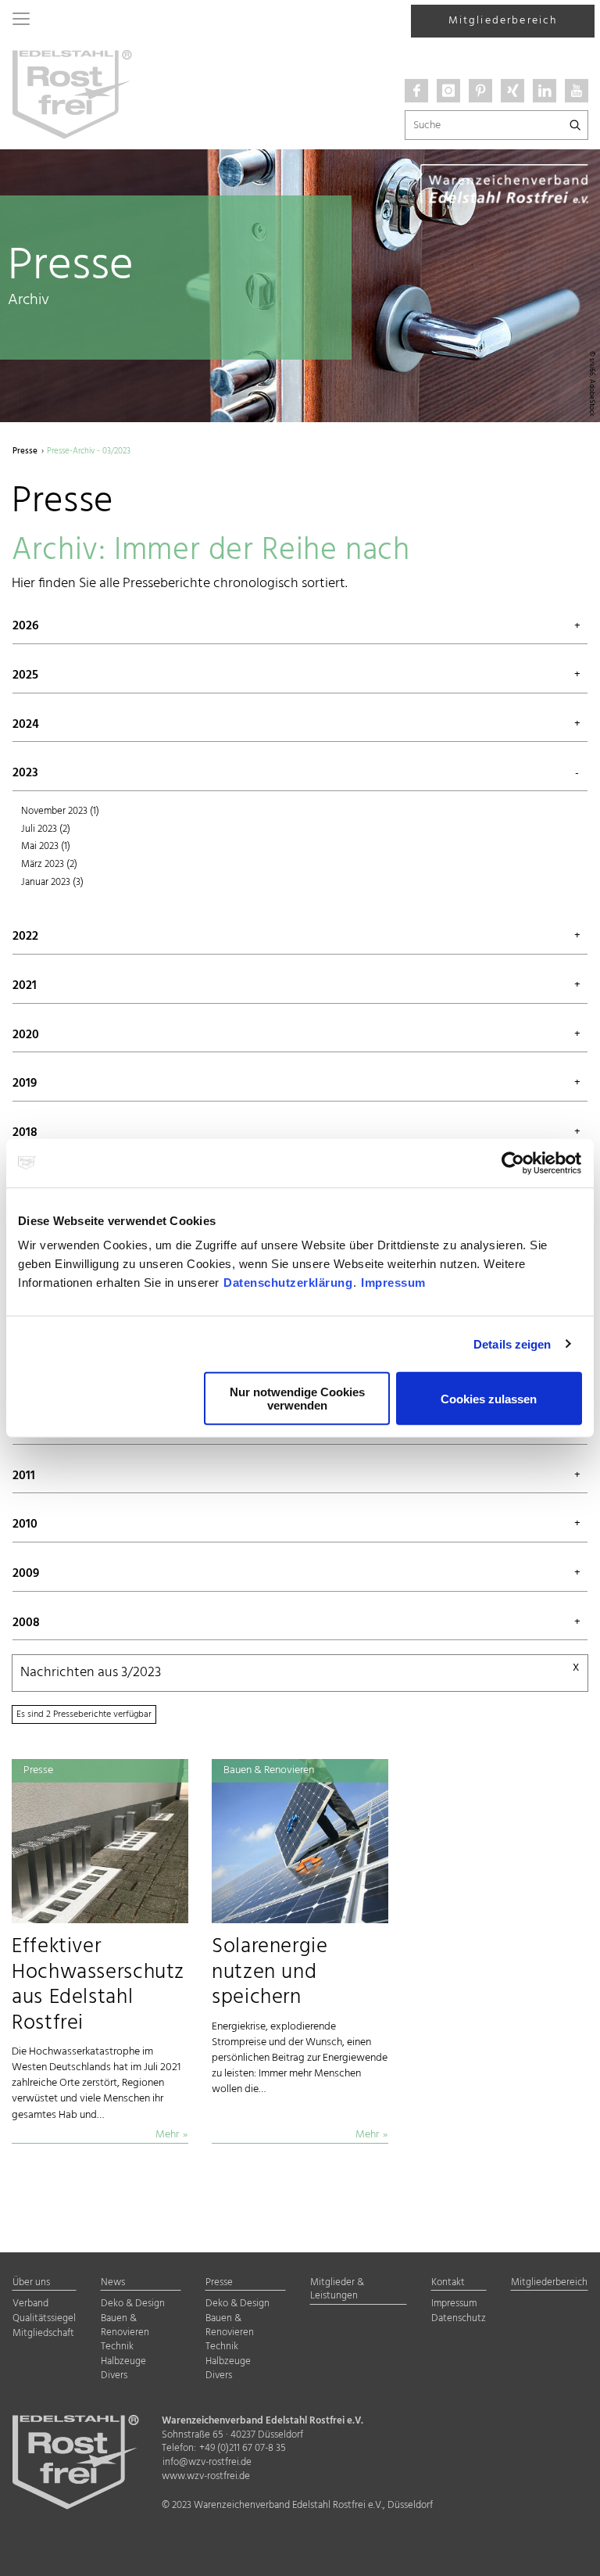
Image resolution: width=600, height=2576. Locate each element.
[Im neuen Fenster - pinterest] (480, 91)
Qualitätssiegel (44, 2319)
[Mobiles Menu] (21, 20)
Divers (114, 2376)
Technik (117, 2347)
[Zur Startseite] (72, 93)
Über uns (31, 2283)
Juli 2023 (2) (46, 829)
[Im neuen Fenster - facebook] (416, 91)
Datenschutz (459, 2319)
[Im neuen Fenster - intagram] (448, 91)
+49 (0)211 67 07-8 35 (243, 2449)
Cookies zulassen (489, 1398)
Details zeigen (512, 1344)
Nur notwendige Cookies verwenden (297, 1399)
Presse (219, 2283)
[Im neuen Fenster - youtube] (577, 91)
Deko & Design (133, 2304)
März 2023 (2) (49, 865)
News (113, 2283)
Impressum (393, 1283)
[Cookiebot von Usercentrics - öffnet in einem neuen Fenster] (514, 1163)
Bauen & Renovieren (125, 2326)
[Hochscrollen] (569, 2551)
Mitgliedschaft (43, 2334)
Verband (30, 2304)
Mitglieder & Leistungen (337, 2290)
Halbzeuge (123, 2362)
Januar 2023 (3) (52, 883)
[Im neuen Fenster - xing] (512, 91)
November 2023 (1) (60, 811)
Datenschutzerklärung (288, 1283)
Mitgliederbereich (503, 21)
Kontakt (448, 2283)
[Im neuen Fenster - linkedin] (545, 91)
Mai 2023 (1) (46, 847)
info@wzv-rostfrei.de (207, 2463)
